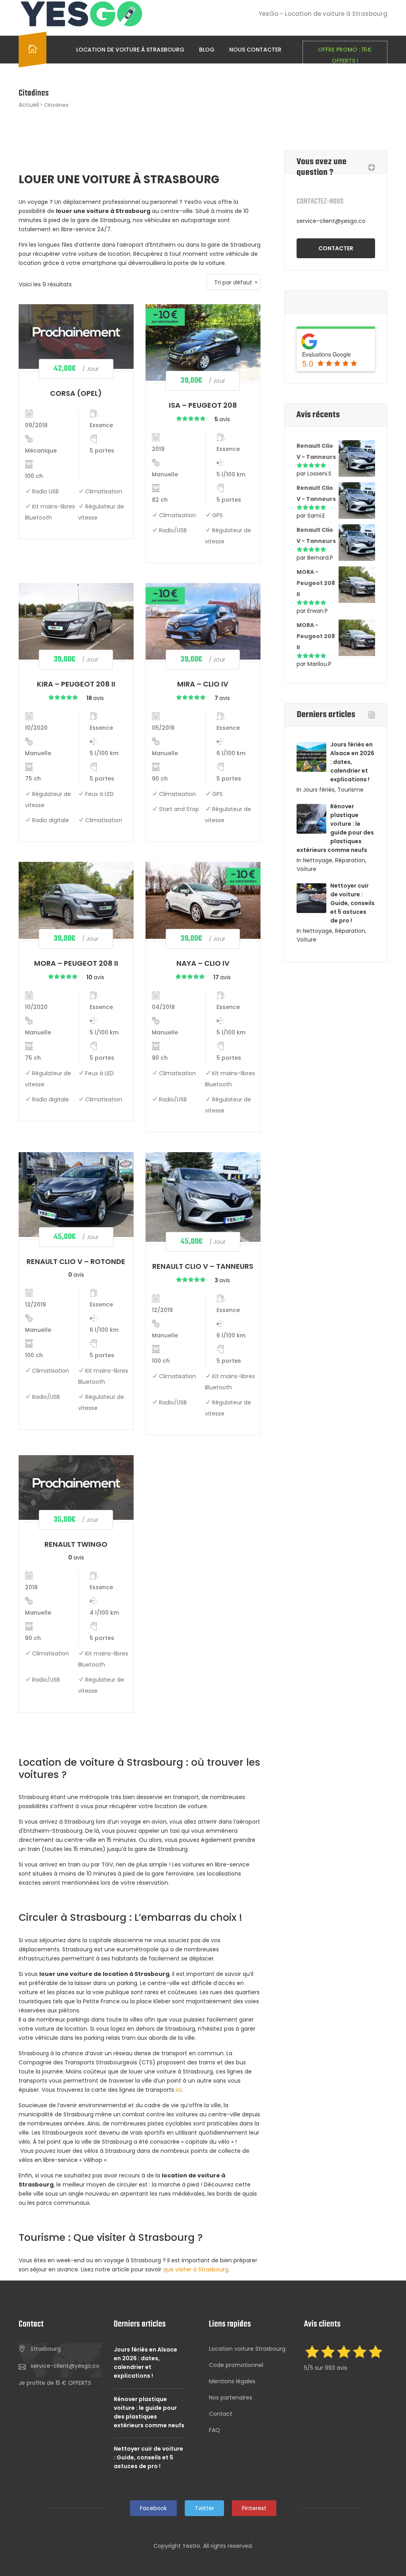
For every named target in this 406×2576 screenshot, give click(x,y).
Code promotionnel (236, 2365)
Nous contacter (255, 50)
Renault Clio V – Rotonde (76, 1261)
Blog (207, 50)
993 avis (336, 2368)
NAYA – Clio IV (203, 963)
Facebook (153, 2508)
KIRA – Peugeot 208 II (76, 684)
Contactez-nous (320, 202)
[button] (55, 2383)
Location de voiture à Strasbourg (130, 50)
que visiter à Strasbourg (196, 2269)
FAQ (214, 2430)
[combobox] (234, 282)
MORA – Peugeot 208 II (76, 963)
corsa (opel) (76, 393)
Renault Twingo (76, 1544)
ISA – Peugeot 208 (203, 405)
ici (179, 2090)
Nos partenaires (231, 2398)
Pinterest (254, 2508)
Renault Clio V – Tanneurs (203, 1266)
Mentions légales (232, 2381)
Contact (221, 2414)
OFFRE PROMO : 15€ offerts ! (345, 55)
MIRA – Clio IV (203, 684)
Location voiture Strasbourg (247, 2349)
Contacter (336, 248)
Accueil (29, 105)
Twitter (204, 2508)
